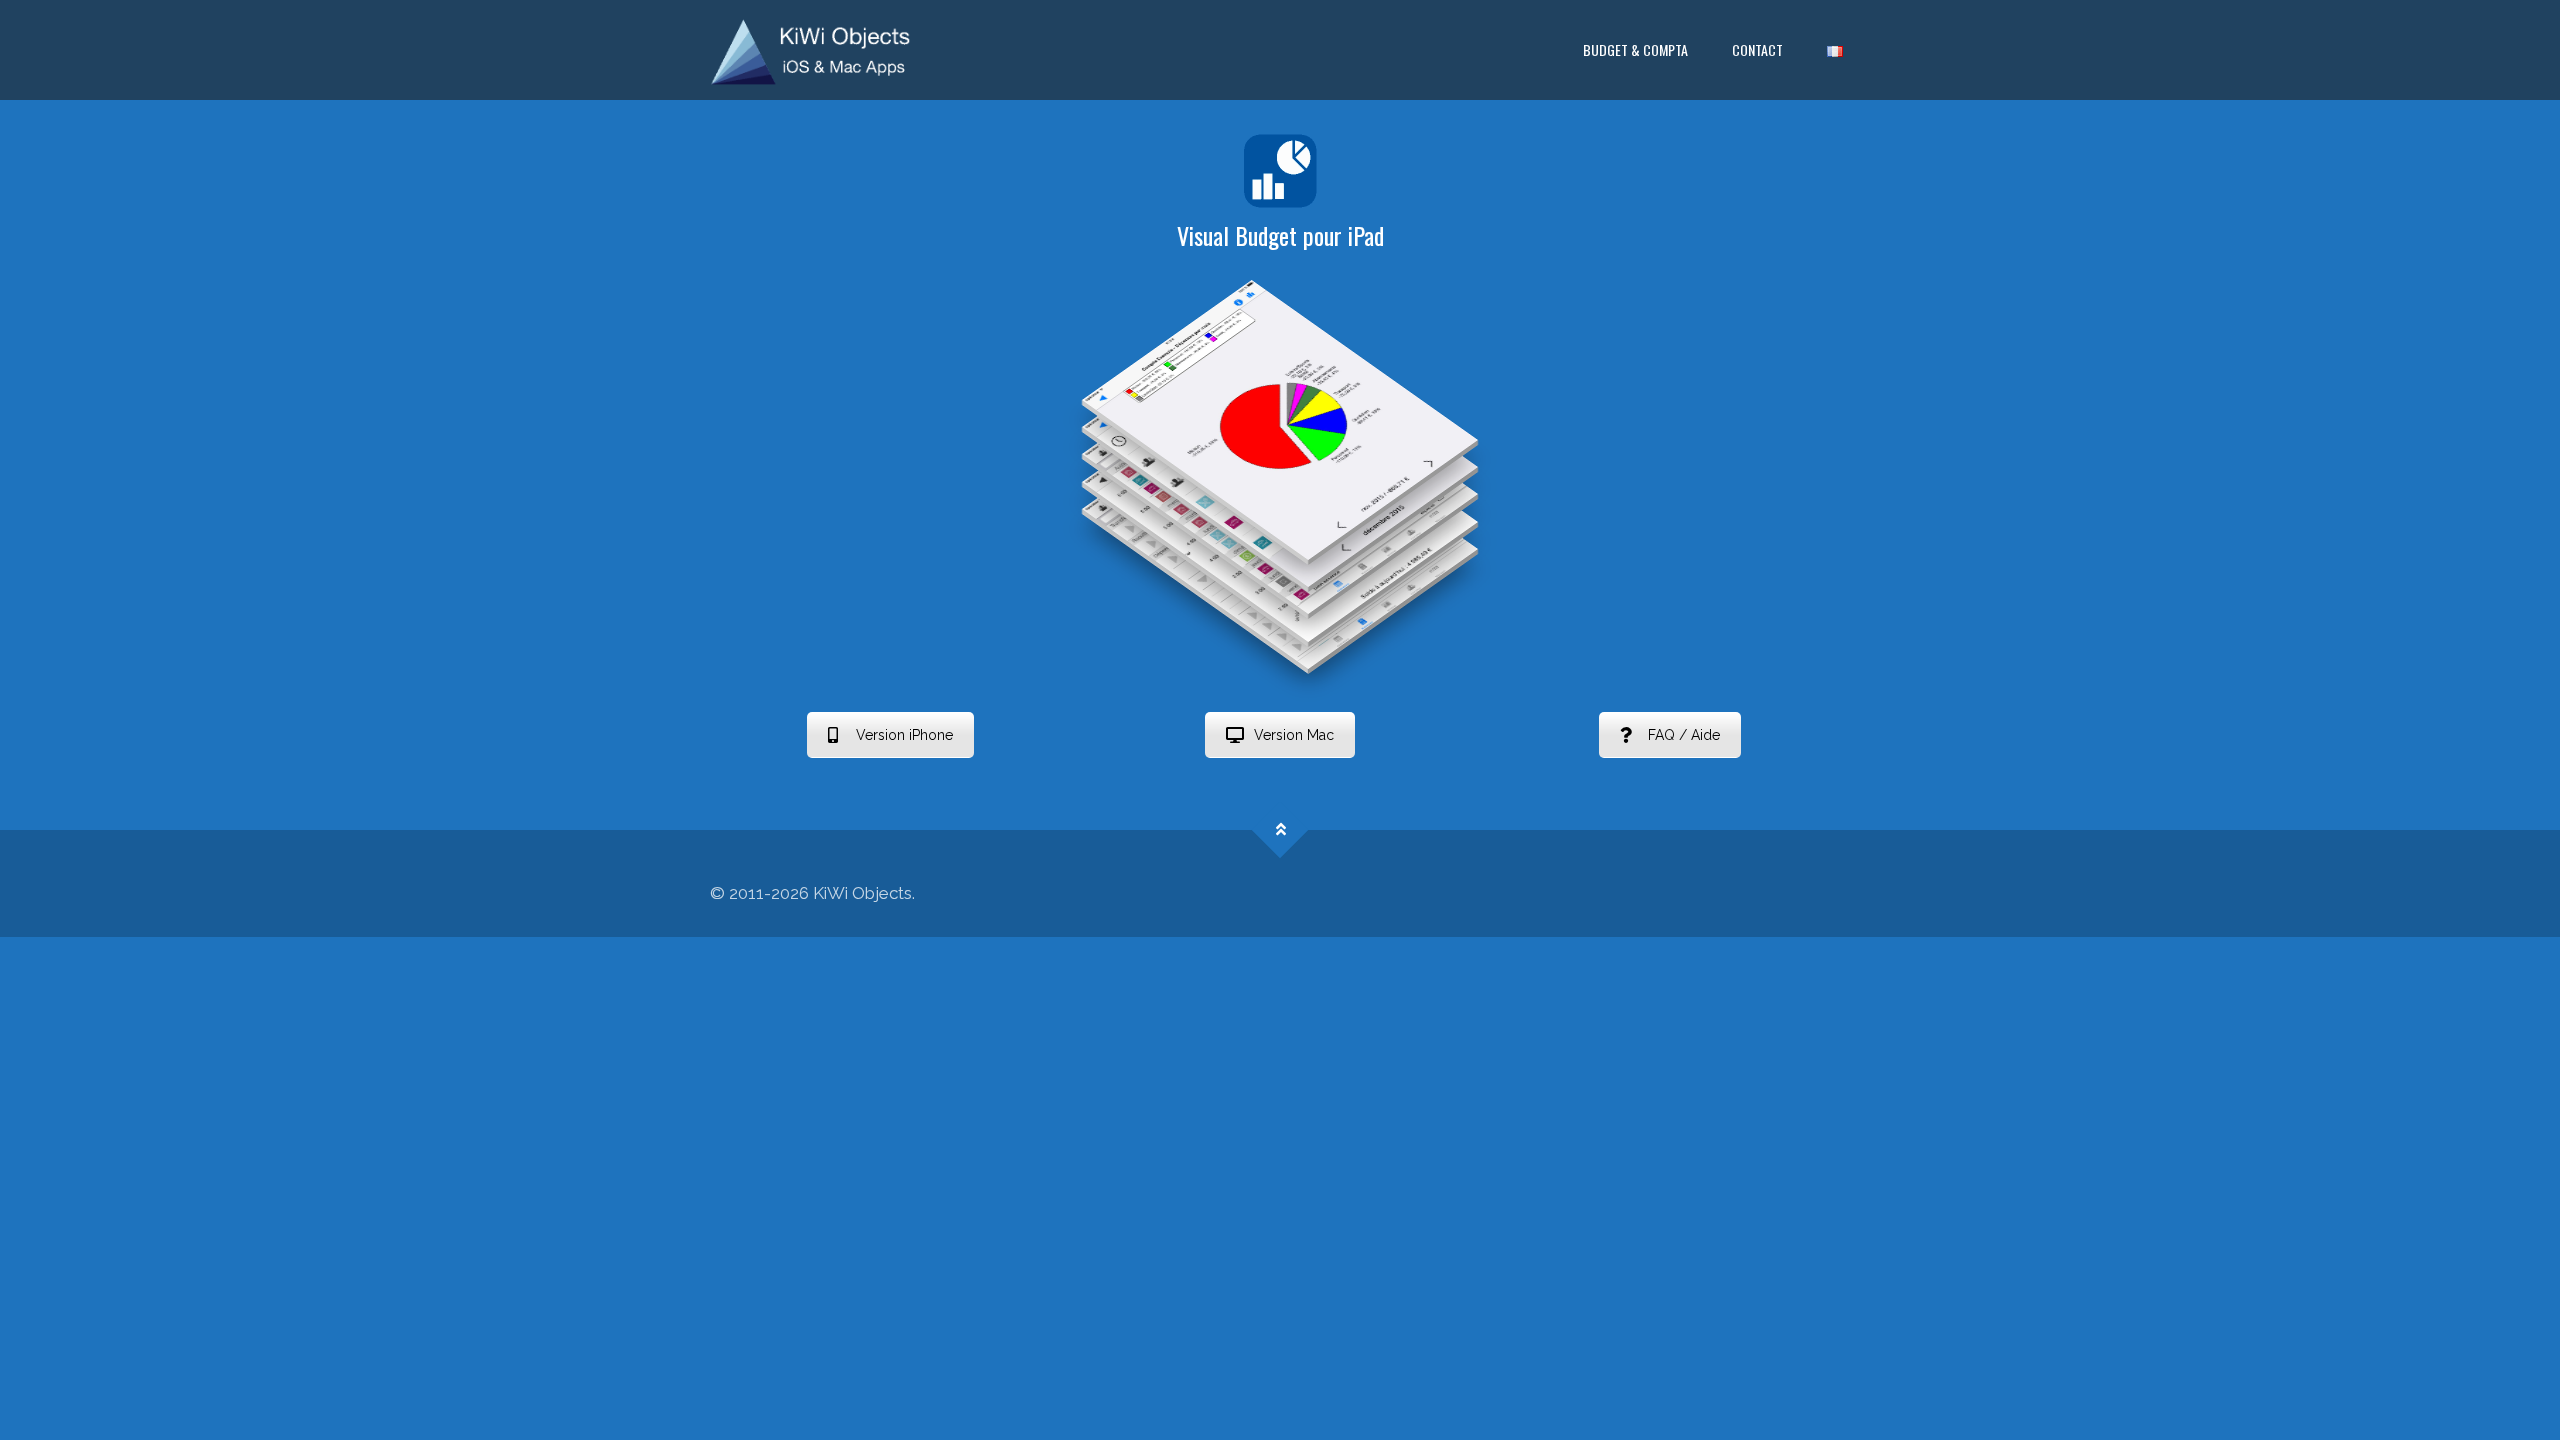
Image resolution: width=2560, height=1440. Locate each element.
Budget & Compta (1635, 49)
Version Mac (1294, 735)
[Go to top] (1280, 829)
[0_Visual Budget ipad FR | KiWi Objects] (810, 50)
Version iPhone (904, 735)
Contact (1757, 49)
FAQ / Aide (1684, 735)
